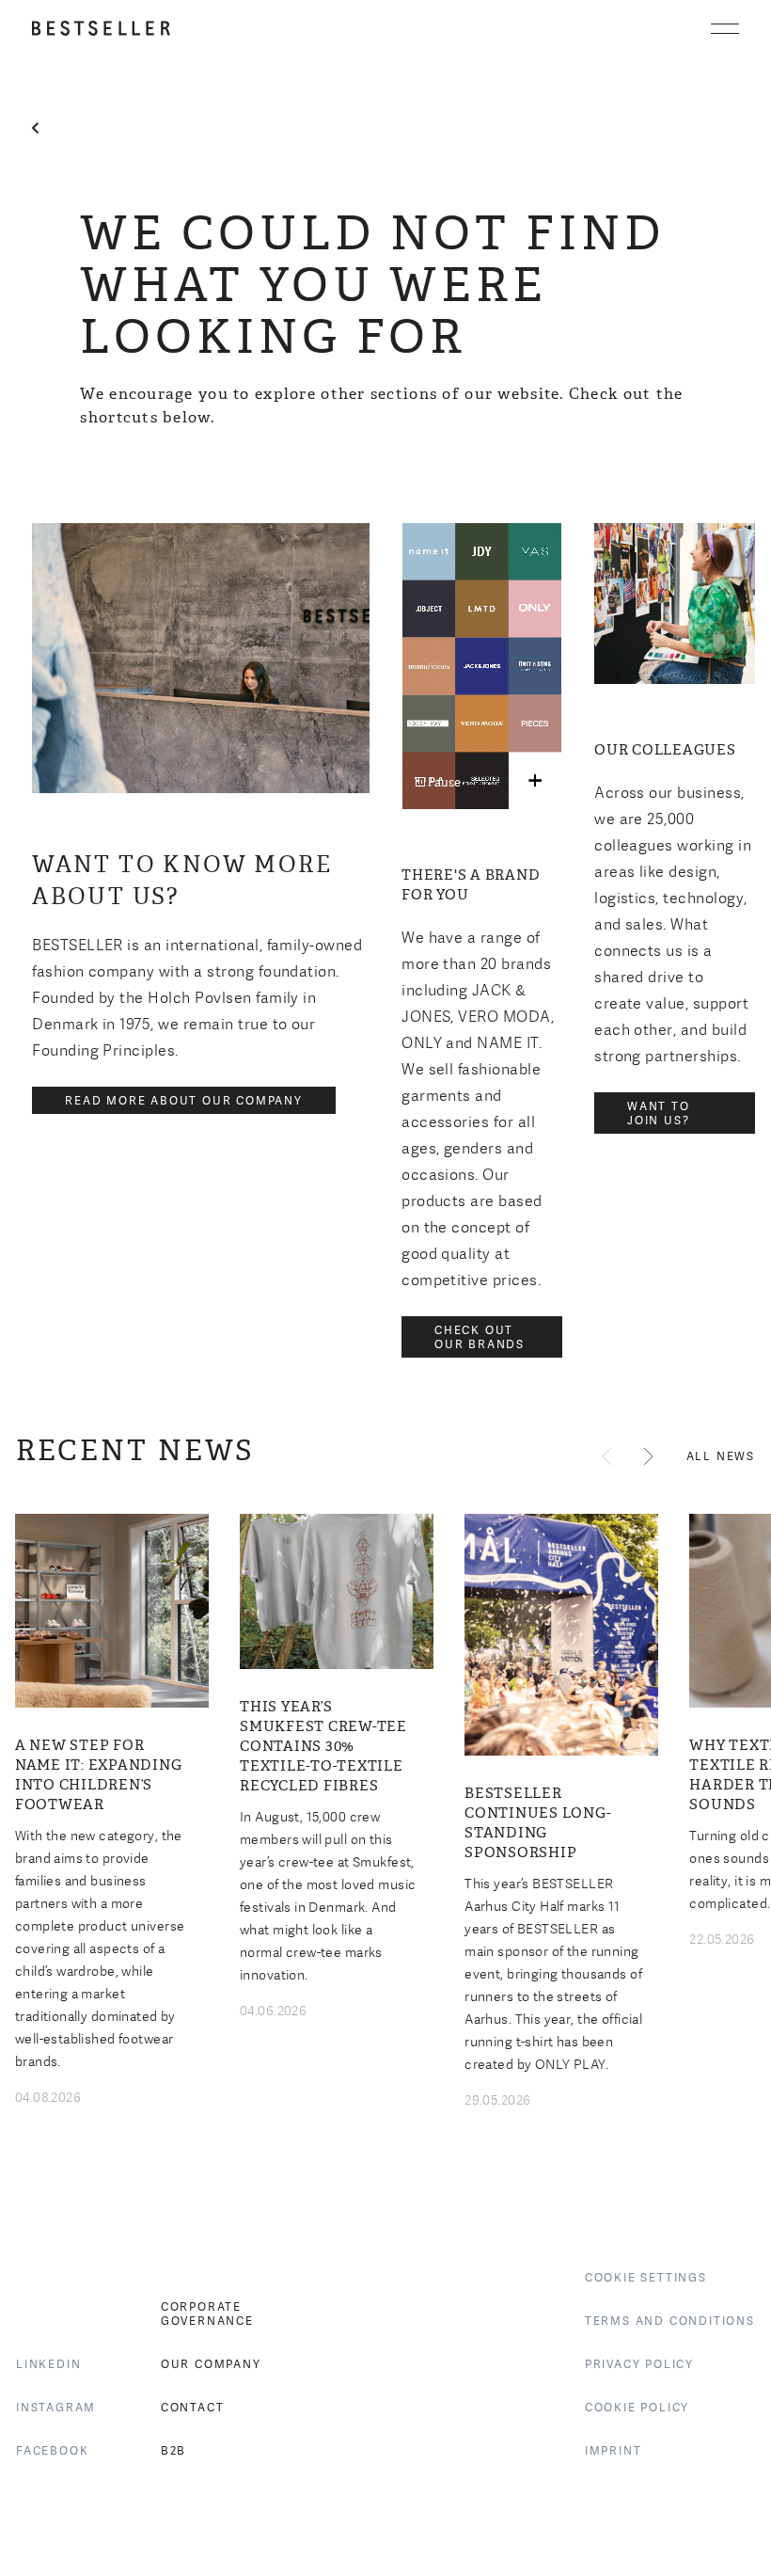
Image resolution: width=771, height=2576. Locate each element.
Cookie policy (637, 2408)
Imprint (614, 2451)
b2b (173, 2451)
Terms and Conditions (670, 2321)
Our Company (211, 2364)
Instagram (56, 2408)
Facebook (52, 2451)
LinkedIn (48, 2364)
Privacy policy (639, 2364)
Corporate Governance (207, 2314)
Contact (193, 2408)
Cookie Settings (646, 2278)
